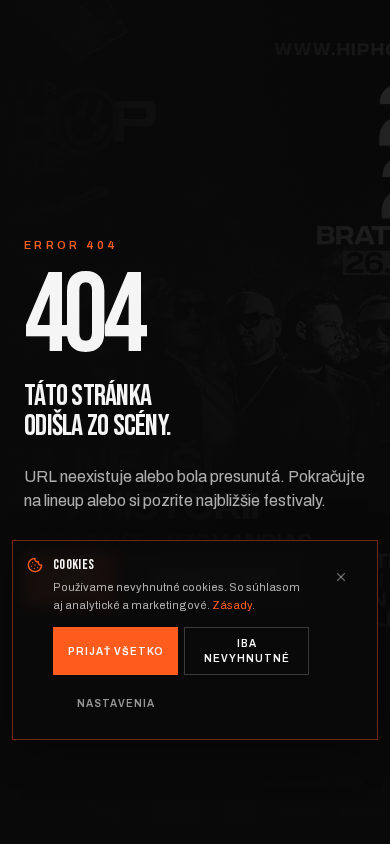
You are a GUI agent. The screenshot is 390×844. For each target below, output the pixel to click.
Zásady (232, 605)
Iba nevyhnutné (247, 651)
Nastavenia (116, 703)
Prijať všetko (116, 651)
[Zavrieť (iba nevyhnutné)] (341, 577)
